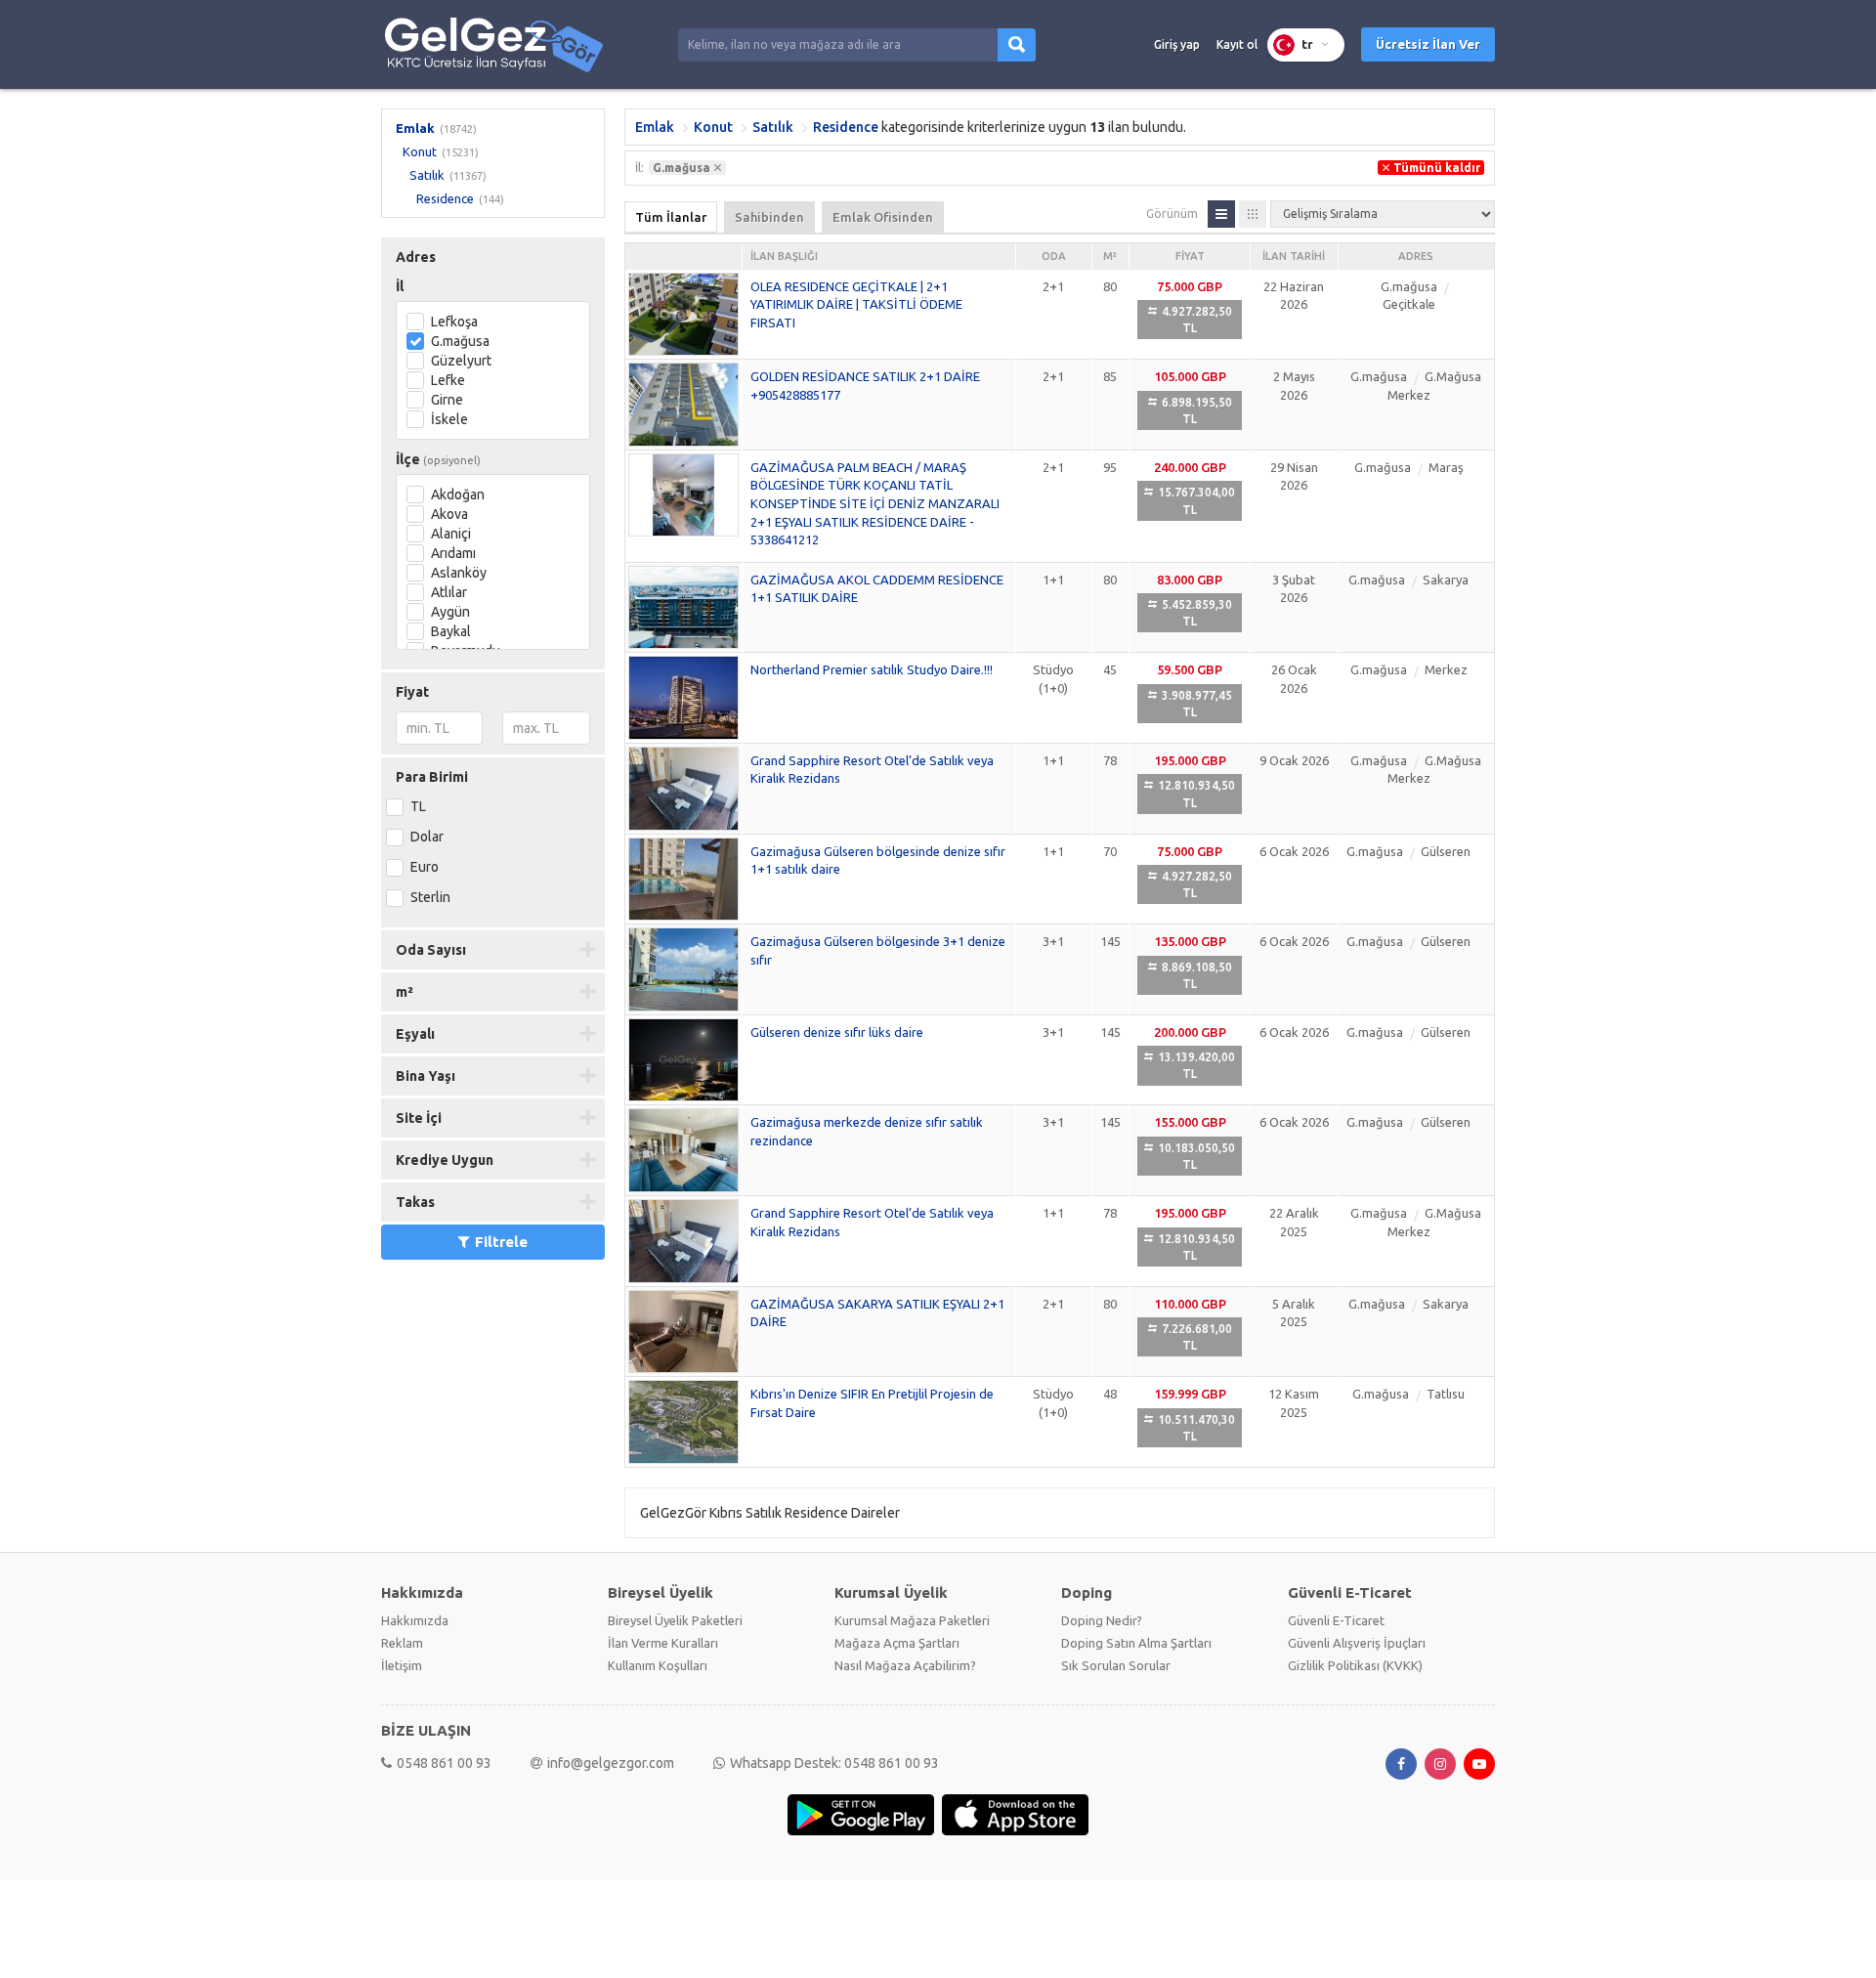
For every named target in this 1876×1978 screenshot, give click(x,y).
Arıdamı (453, 553)
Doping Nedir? (1102, 1620)
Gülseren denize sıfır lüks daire (837, 1032)
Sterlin (430, 897)
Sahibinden (769, 217)
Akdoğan (458, 494)
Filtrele (501, 1242)
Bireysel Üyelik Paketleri (675, 1620)
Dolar (427, 837)
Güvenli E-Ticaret (1336, 1620)
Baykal (451, 631)
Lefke (448, 380)
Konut (420, 151)
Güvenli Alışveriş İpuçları (1357, 1643)
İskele (449, 419)
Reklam (402, 1643)
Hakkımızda (415, 1620)
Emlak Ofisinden (883, 217)
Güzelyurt (461, 361)
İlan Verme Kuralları (663, 1643)
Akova (449, 514)
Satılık (427, 175)
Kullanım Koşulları (658, 1665)
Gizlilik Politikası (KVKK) (1355, 1665)
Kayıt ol (1237, 44)
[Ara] (1017, 45)
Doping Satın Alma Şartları (1136, 1643)
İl (400, 286)
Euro (425, 867)
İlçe (438, 459)
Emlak (415, 128)
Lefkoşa (454, 322)
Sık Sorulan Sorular (1116, 1665)
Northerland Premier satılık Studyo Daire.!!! (872, 669)
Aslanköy (459, 573)
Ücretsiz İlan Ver (1428, 44)
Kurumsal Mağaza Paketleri (912, 1620)
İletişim (402, 1665)
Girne (447, 400)
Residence (445, 198)
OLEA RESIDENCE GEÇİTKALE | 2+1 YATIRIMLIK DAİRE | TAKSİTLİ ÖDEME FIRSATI (856, 304)
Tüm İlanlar (671, 217)
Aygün (450, 612)
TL (418, 806)
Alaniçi (451, 534)
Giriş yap (1177, 44)
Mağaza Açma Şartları (897, 1643)
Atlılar (449, 592)
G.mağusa (460, 341)
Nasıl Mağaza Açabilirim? (905, 1665)
